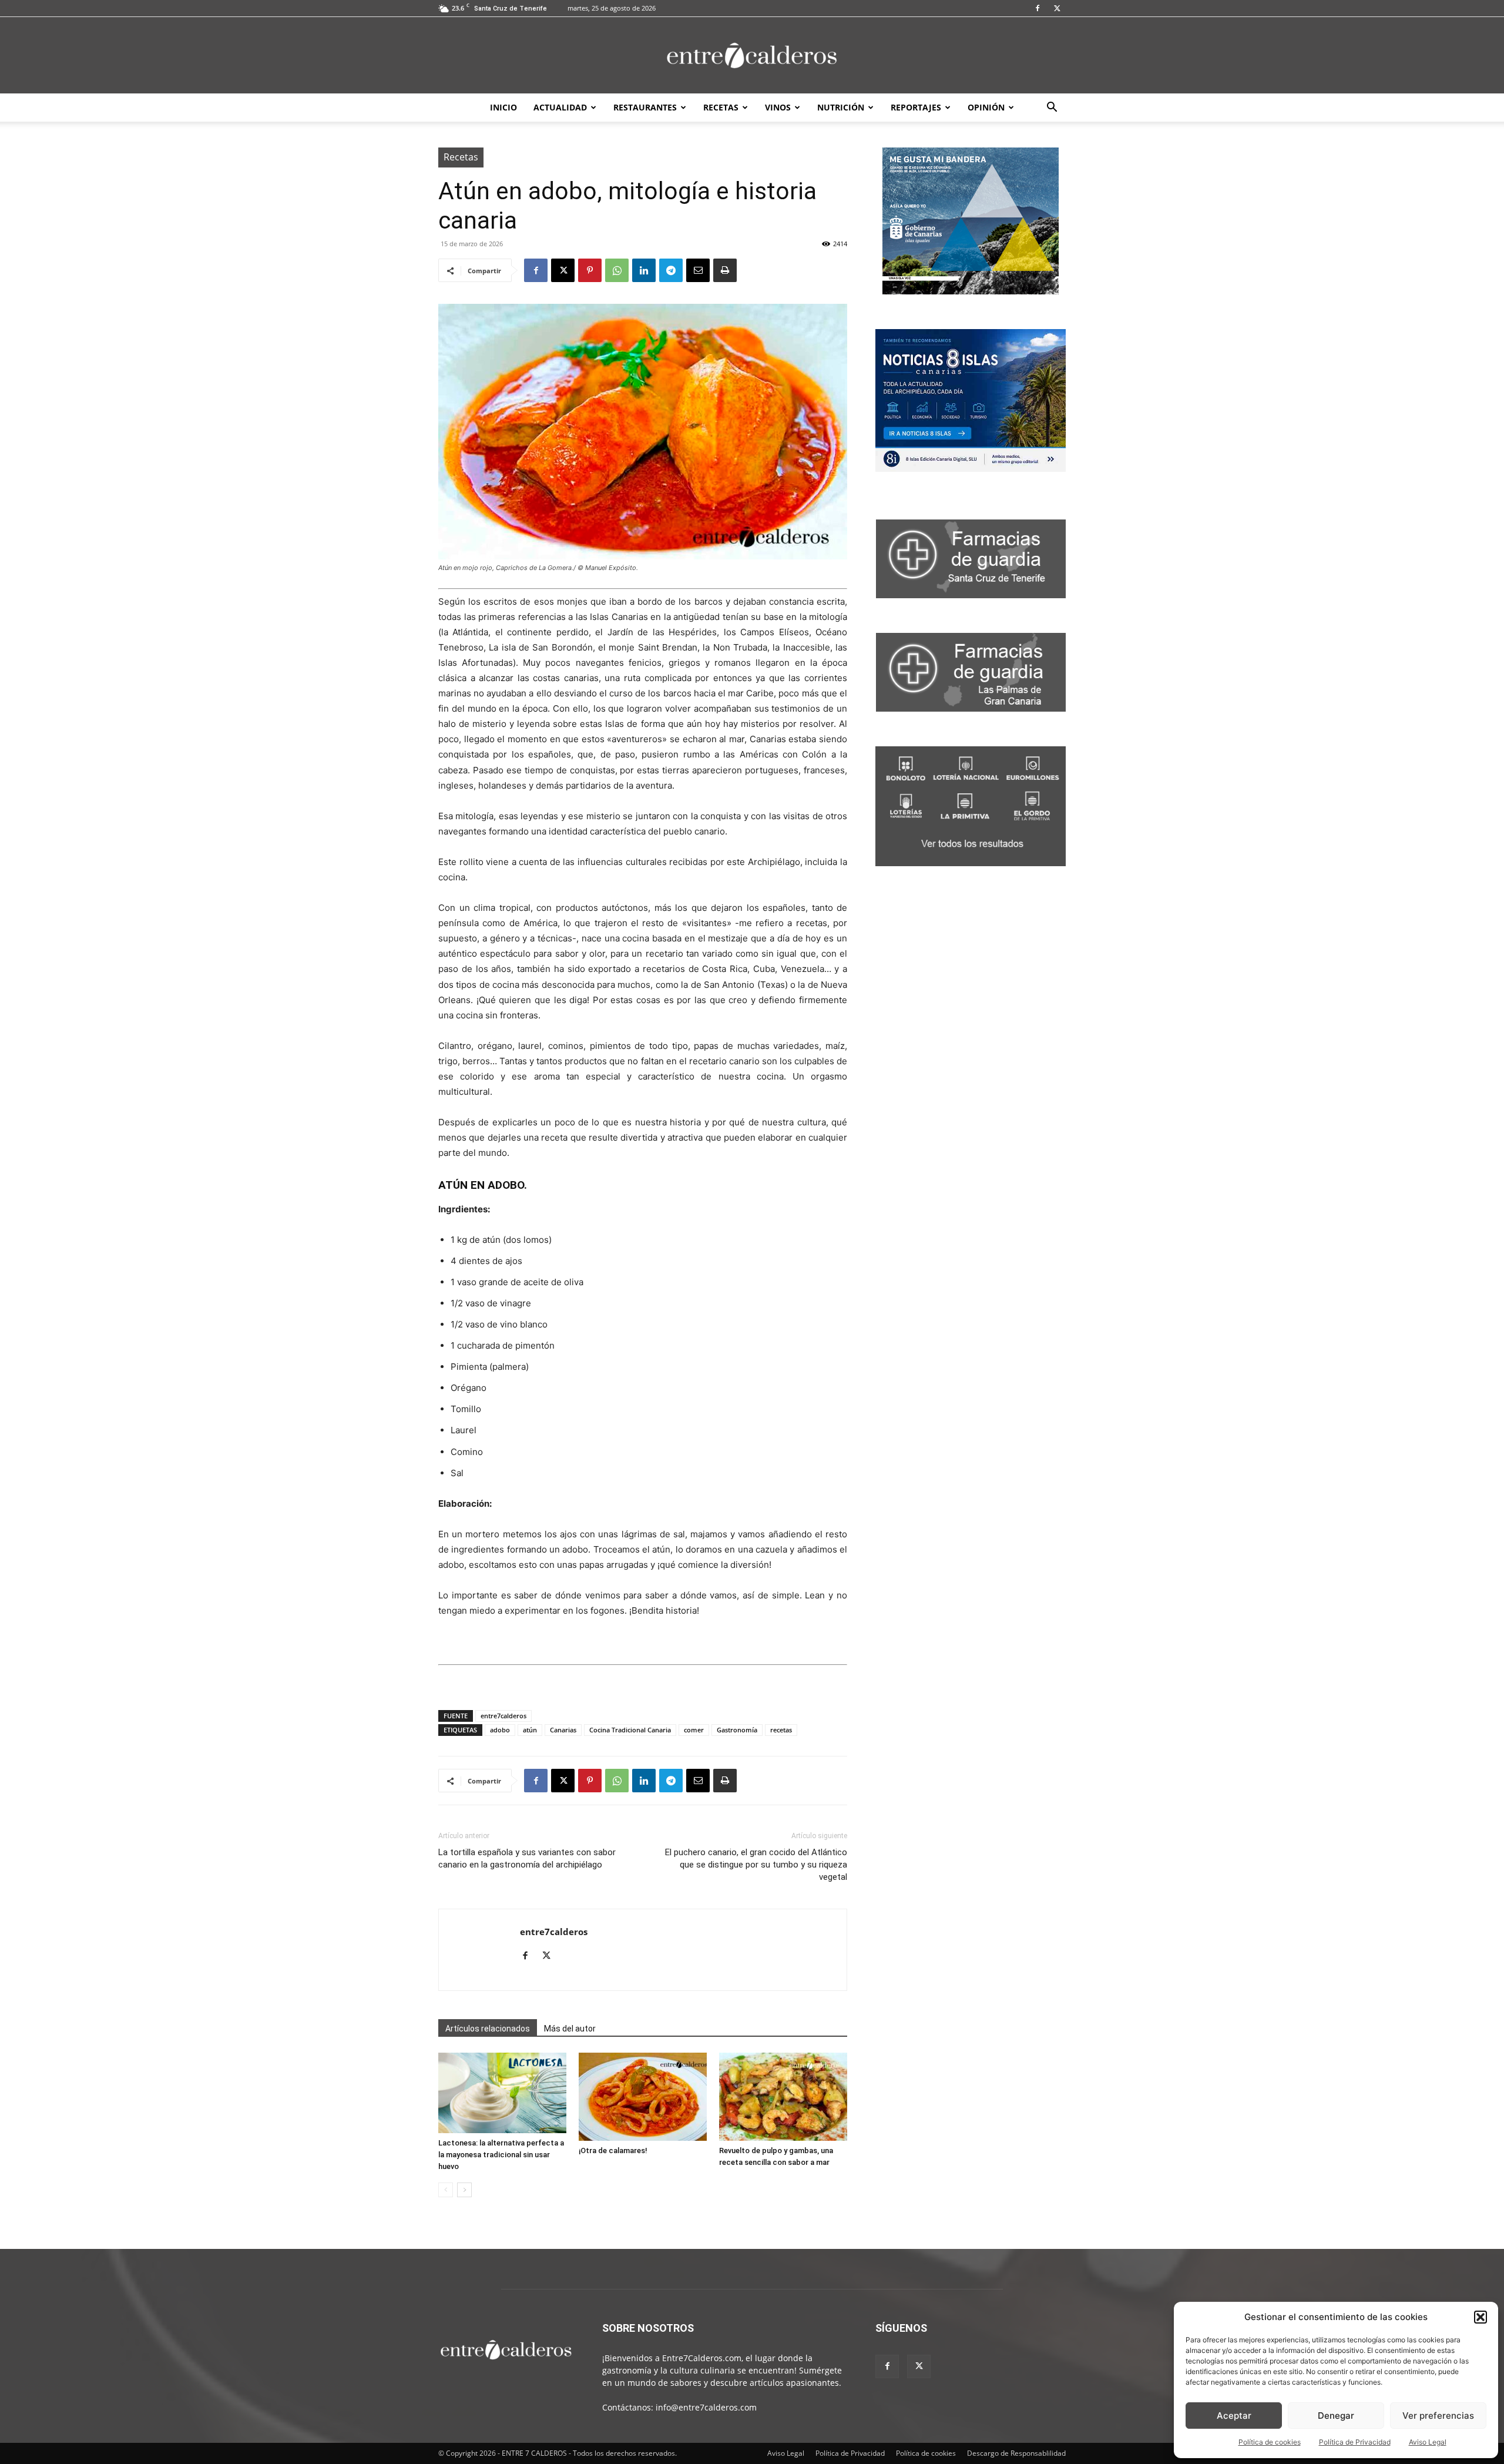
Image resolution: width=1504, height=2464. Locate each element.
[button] (1480, 2317)
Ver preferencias (1438, 2416)
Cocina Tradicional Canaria (630, 1730)
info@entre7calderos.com (706, 2407)
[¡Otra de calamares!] (643, 2097)
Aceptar (1234, 2416)
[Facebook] (1038, 8)
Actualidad (560, 107)
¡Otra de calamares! (613, 2150)
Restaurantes (645, 107)
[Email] (698, 270)
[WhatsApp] (617, 270)
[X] (1057, 8)
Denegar (1336, 2416)
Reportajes (916, 107)
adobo (500, 1730)
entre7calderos (503, 1716)
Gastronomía (737, 1730)
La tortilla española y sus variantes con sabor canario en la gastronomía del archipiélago (527, 1858)
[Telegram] (671, 270)
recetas (781, 1730)
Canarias (563, 1730)
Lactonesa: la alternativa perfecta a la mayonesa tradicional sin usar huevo (501, 2155)
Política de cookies (1270, 2442)
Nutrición (841, 107)
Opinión (986, 107)
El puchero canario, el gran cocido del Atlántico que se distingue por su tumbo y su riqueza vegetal (756, 1865)
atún (530, 1730)
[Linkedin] (644, 270)
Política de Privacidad (1355, 2442)
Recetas (721, 107)
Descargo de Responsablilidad (1016, 2453)
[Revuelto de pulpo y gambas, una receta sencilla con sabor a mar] (783, 2097)
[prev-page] (446, 2190)
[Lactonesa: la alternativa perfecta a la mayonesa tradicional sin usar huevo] (502, 2093)
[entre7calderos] (752, 56)
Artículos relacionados (488, 2029)
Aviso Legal (1428, 2442)
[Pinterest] (590, 270)
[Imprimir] (725, 270)
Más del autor (570, 2029)
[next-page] (464, 2190)
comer (694, 1730)
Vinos (778, 107)
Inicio (503, 107)
